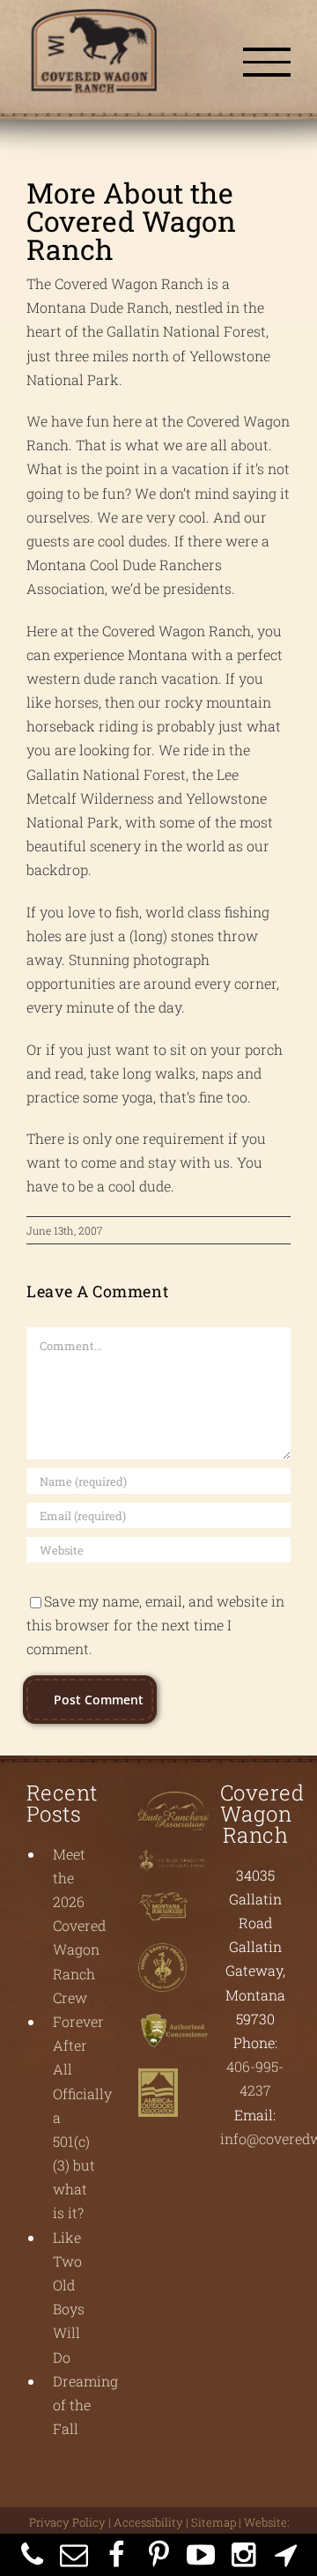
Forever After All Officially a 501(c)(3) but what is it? (75, 2126)
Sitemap (214, 2531)
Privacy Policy (67, 2531)
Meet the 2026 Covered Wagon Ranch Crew (75, 1934)
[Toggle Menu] (267, 66)
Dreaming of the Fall (75, 2413)
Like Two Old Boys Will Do (69, 2306)
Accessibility (148, 2531)
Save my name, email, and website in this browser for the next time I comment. (155, 1633)
